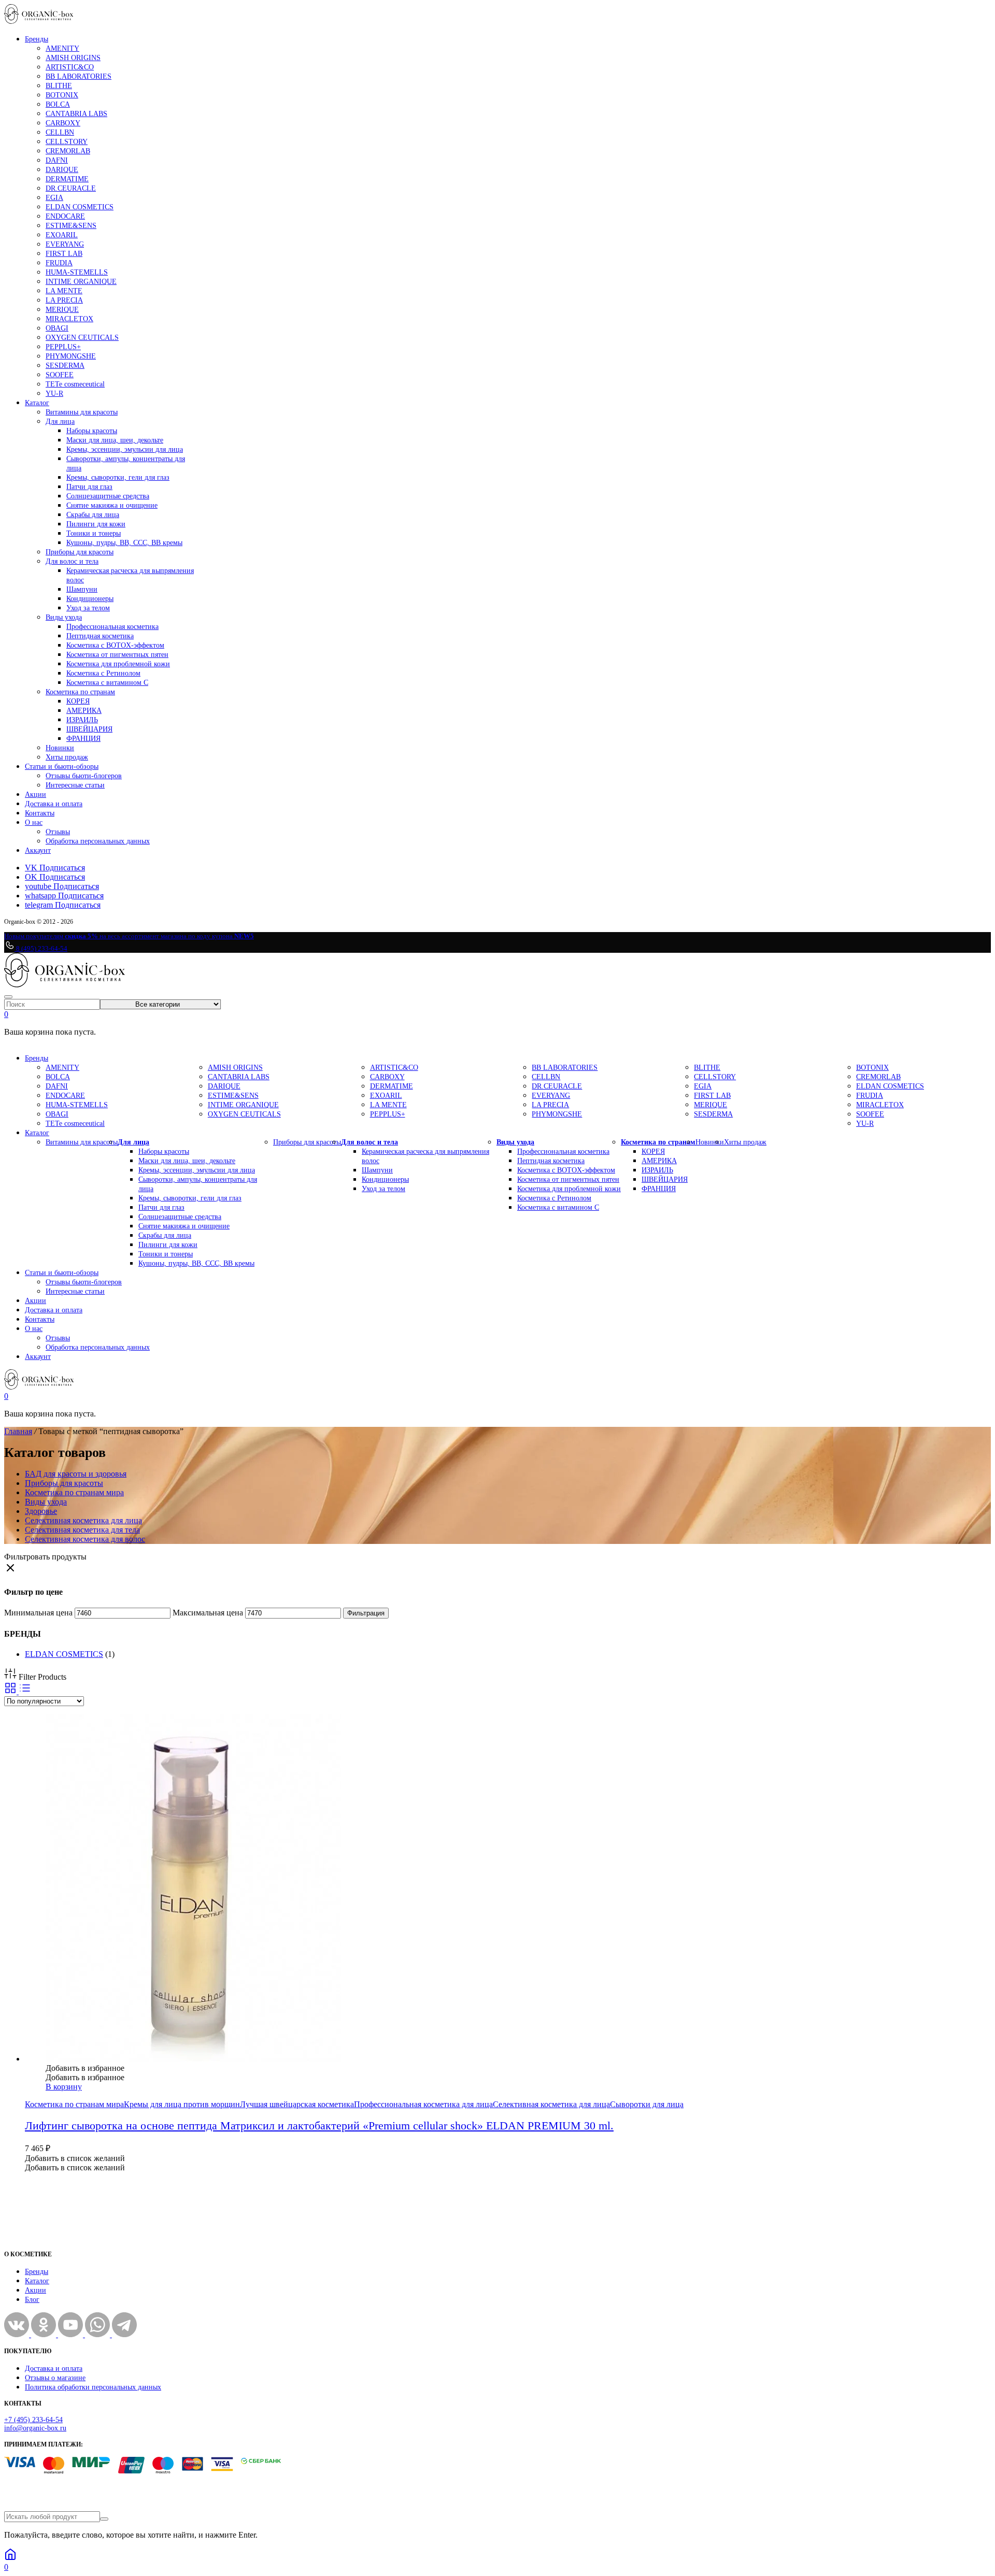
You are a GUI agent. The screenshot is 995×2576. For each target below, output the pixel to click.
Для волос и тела (72, 561)
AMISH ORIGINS (73, 58)
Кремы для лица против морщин (182, 2104)
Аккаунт (38, 850)
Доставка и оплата (54, 804)
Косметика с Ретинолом (103, 673)
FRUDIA (59, 263)
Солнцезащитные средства (108, 496)
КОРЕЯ (78, 701)
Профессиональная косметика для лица (423, 2104)
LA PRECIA (64, 300)
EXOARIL (62, 235)
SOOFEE (60, 375)
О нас (34, 822)
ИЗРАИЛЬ (82, 720)
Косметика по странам (80, 692)
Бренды (37, 39)
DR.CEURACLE (71, 188)
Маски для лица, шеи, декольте (115, 440)
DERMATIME (67, 179)
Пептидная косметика (100, 636)
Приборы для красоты (80, 552)
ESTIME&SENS (71, 226)
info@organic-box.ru (35, 2428)
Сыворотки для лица (647, 2104)
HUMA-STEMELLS (77, 272)
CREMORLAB (68, 151)
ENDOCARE (65, 216)
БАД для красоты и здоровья (76, 1474)
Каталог (37, 403)
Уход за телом (88, 608)
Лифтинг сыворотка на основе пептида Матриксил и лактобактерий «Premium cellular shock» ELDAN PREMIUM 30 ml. (319, 2126)
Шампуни (82, 589)
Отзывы (58, 832)
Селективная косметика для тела (82, 1530)
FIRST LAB (64, 254)
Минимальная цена (38, 1613)
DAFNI (57, 160)
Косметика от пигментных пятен (117, 655)
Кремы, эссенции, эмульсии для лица (125, 449)
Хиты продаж (67, 757)
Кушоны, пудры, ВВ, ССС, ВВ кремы (124, 543)
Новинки (60, 748)
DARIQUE (62, 170)
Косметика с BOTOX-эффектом (115, 645)
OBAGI (57, 328)
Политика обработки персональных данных (93, 2387)
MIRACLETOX (69, 319)
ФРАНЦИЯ (83, 739)
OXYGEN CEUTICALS (82, 338)
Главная (18, 1431)
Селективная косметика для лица (83, 1520)
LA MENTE (64, 291)
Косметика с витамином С (107, 683)
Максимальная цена (208, 1613)
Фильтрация (366, 1613)
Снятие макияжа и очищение (112, 505)
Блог (32, 2300)
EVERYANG (65, 244)
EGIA (54, 198)
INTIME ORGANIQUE (81, 282)
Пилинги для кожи (96, 524)
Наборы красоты (92, 431)
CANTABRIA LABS (76, 114)
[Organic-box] (39, 21)
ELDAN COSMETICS (80, 207)
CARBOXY (63, 123)
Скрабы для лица (93, 515)
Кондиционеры (90, 599)
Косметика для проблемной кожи (118, 664)
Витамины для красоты (82, 412)
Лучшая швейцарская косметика (297, 2104)
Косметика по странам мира (74, 1492)
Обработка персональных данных (98, 841)
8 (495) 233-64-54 (41, 948)
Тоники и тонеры (94, 533)
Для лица (60, 421)
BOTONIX (62, 95)
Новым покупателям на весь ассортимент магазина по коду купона (129, 936)
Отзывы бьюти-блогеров (84, 776)
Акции (35, 795)
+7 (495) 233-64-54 (33, 2420)
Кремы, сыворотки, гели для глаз (118, 477)
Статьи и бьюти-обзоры (62, 767)
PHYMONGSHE (71, 356)
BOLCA (58, 104)
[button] (85, 2068)
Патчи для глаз (89, 487)
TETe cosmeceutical (75, 384)
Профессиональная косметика (112, 627)
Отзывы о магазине (55, 2378)
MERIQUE (62, 310)
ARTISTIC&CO (70, 67)
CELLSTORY (67, 142)
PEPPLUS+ (63, 347)
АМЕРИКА (84, 711)
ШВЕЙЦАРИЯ (89, 729)
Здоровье (41, 1511)
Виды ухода (64, 617)
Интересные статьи (75, 785)
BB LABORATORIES (79, 76)
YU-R (54, 393)
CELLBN (60, 132)
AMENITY (62, 48)
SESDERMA (65, 366)
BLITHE (59, 86)
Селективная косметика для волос (85, 1539)
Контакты (40, 813)
